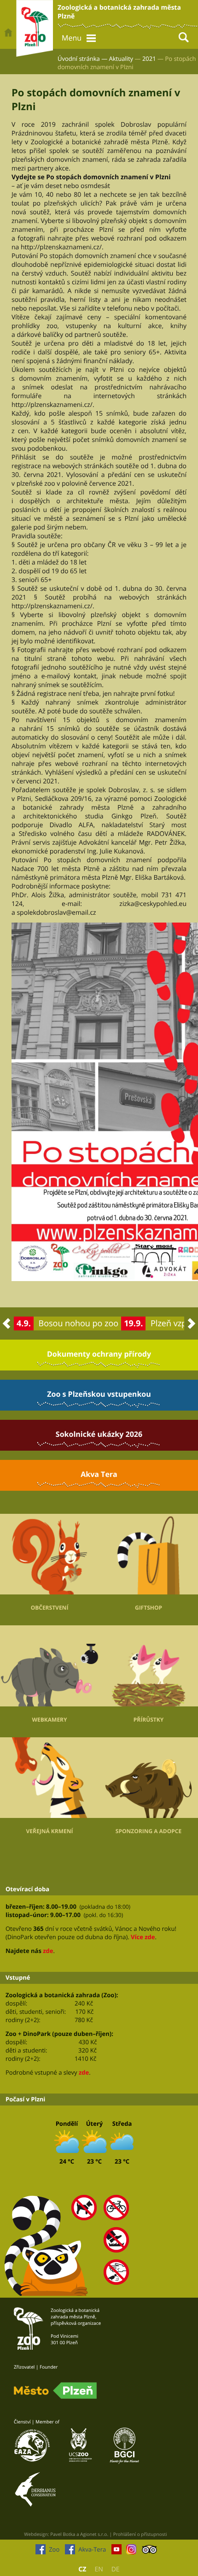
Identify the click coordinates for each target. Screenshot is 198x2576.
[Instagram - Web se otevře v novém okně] (131, 2552)
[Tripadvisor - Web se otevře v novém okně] (149, 2552)
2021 (149, 59)
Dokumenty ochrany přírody (99, 1354)
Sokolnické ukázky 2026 (99, 1434)
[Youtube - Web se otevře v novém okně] (116, 2552)
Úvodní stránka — (82, 59)
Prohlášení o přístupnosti (140, 2534)
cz (82, 2569)
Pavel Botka (63, 2534)
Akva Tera (99, 1474)
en (99, 2569)
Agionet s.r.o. (94, 2534)
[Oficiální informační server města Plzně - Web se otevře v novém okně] (55, 2391)
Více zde (143, 1937)
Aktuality (121, 59)
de (116, 2569)
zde (48, 1951)
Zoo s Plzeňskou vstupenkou (99, 1394)
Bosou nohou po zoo (79, 1323)
